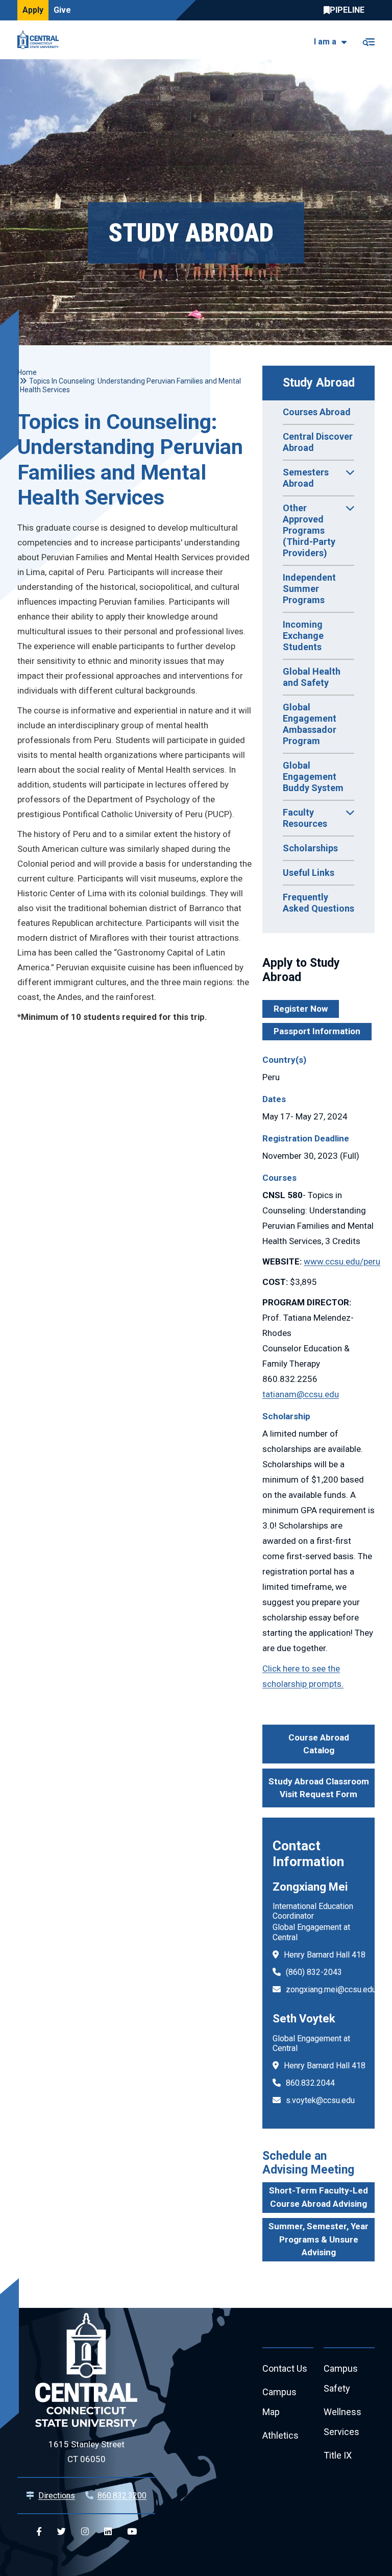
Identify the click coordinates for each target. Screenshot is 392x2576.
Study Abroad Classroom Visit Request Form (319, 1788)
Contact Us (285, 2368)
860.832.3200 (122, 2496)
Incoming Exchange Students (303, 636)
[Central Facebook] (39, 2532)
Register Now (301, 1009)
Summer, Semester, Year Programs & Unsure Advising (318, 2239)
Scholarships (310, 848)
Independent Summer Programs (309, 589)
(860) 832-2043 (314, 1972)
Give (62, 10)
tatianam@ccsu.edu (301, 1394)
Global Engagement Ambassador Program (310, 724)
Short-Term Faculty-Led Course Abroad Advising (318, 2197)
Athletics (280, 2435)
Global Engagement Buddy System (313, 777)
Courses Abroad (317, 412)
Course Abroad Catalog (319, 1744)
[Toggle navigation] (368, 40)
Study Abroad (319, 383)
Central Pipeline (347, 10)
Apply (33, 10)
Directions (57, 2496)
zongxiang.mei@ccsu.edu (331, 1989)
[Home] (41, 40)
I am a (325, 42)
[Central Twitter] (62, 2532)
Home (27, 372)
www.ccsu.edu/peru (342, 1261)
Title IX (338, 2455)
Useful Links (309, 873)
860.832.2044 (310, 2083)
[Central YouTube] (132, 2532)
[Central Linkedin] (108, 2532)
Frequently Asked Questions (318, 903)
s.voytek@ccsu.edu (320, 2100)
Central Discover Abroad (318, 442)
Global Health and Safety (312, 677)
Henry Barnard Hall (317, 1955)
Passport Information (317, 1031)
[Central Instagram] (85, 2532)
